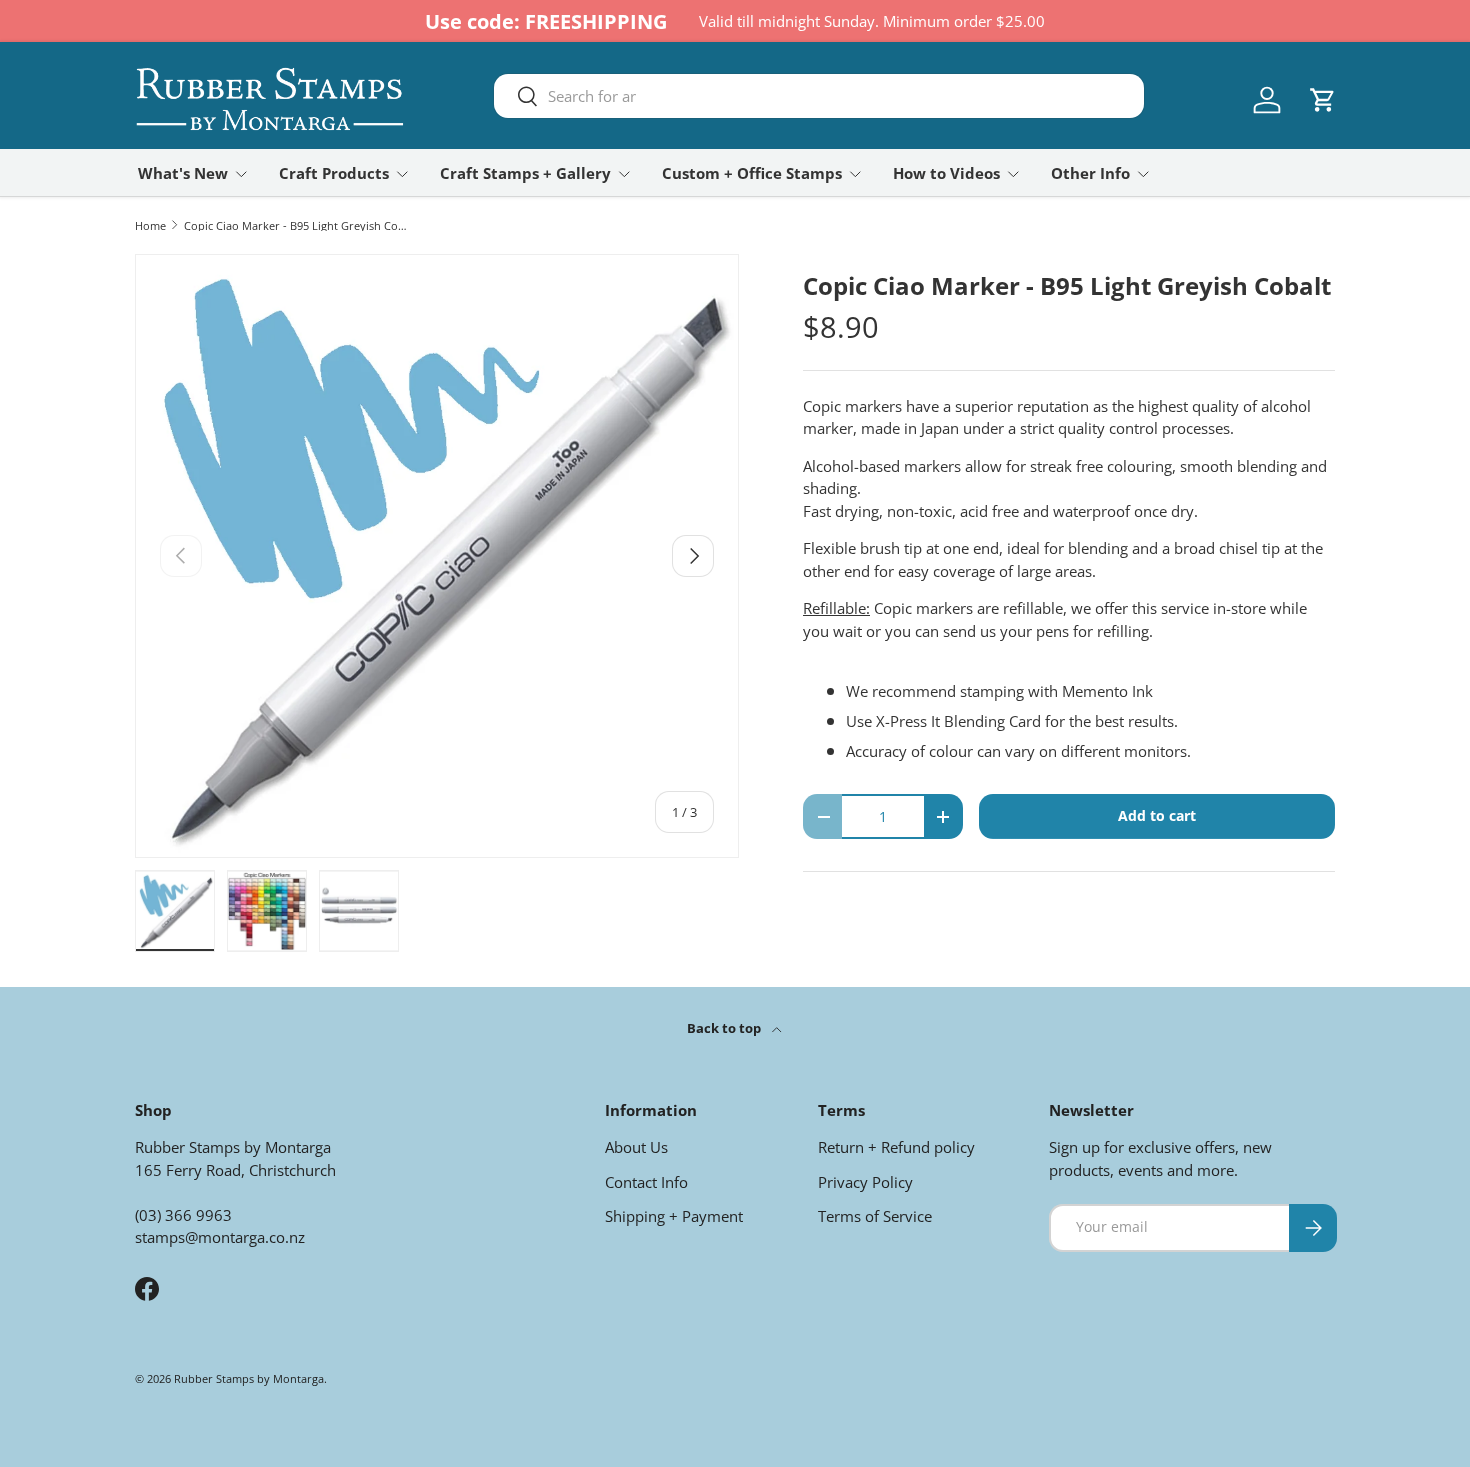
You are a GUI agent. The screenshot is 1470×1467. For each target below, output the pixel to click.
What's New (183, 173)
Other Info (1090, 173)
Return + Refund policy (896, 1147)
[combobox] (819, 96)
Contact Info (646, 1182)
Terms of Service (875, 1216)
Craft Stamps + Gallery (525, 173)
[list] (437, 556)
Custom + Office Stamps (752, 173)
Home (150, 225)
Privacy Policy (865, 1182)
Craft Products (334, 173)
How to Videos (946, 173)
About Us (636, 1147)
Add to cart (1157, 815)
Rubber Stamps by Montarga (249, 1378)
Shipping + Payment (674, 1216)
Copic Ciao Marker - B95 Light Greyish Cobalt (296, 225)
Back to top (725, 1028)
